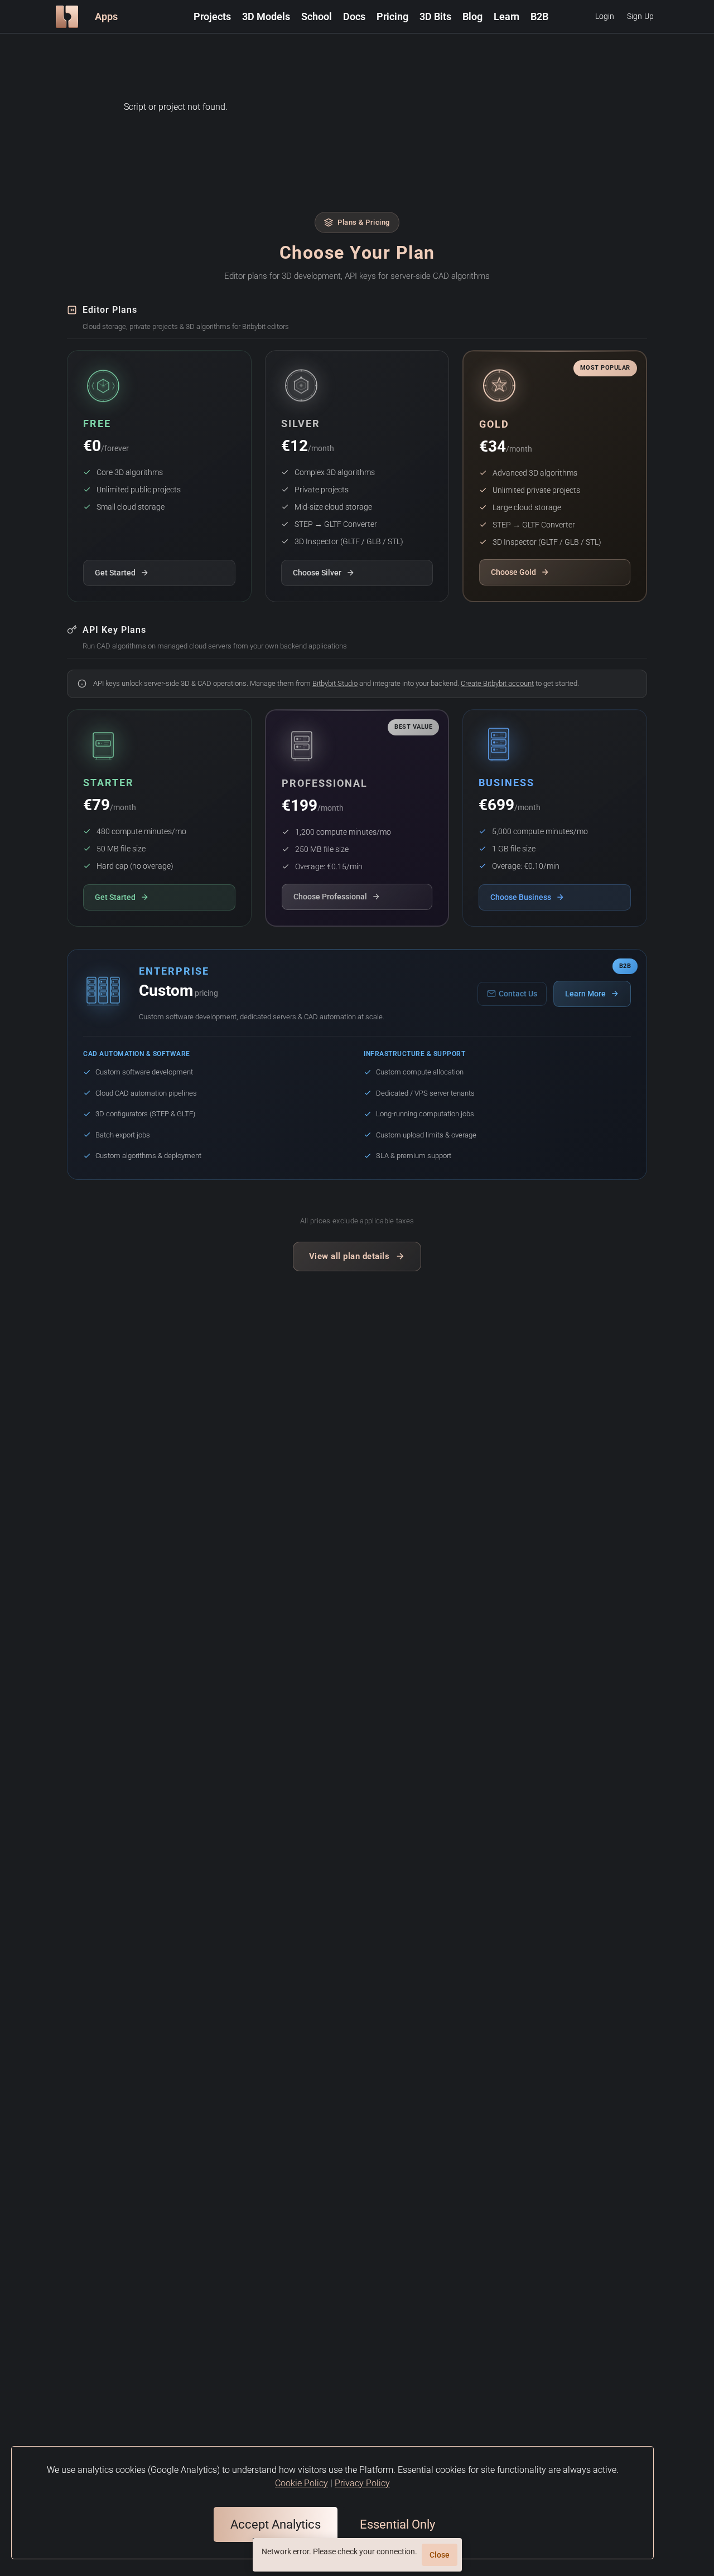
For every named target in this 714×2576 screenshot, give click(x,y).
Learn (506, 16)
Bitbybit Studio (335, 683)
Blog (472, 16)
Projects (212, 16)
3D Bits (435, 16)
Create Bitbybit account (497, 683)
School (317, 16)
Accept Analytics (276, 2524)
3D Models (266, 16)
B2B (539, 16)
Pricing (392, 16)
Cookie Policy (301, 2483)
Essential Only (397, 2524)
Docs (354, 16)
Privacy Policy (362, 2483)
